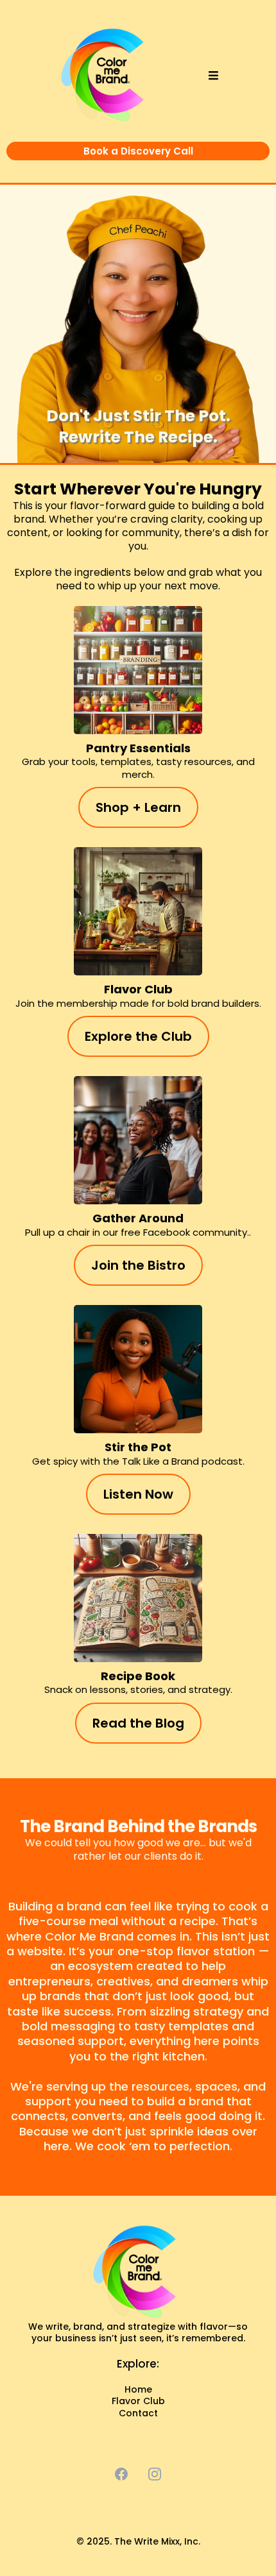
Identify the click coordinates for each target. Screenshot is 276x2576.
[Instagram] (155, 2474)
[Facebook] (121, 2474)
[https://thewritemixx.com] (138, 2273)
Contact (138, 2413)
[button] (211, 76)
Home (138, 2389)
